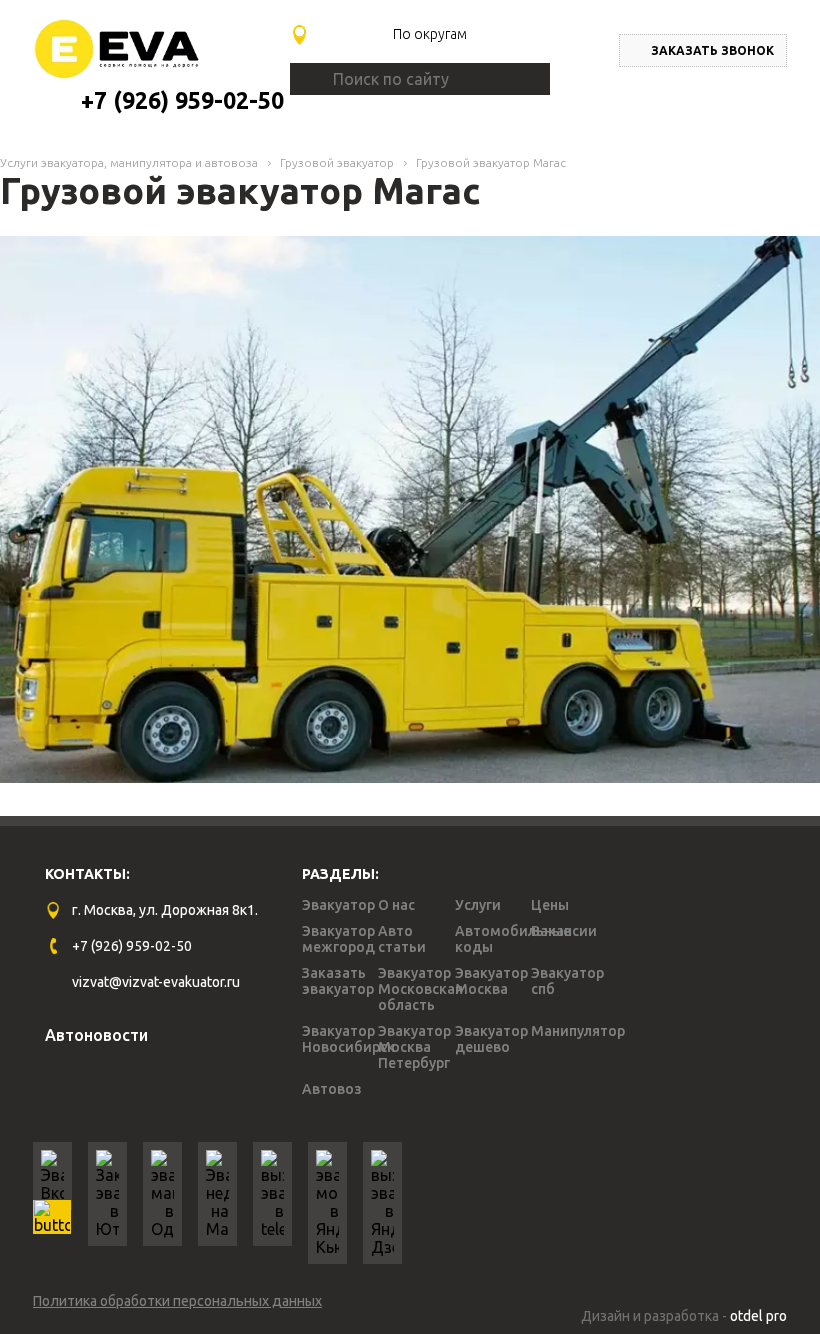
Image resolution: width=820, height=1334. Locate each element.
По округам (430, 34)
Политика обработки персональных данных (177, 1301)
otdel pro (758, 1316)
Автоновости (96, 1035)
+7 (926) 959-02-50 (182, 100)
